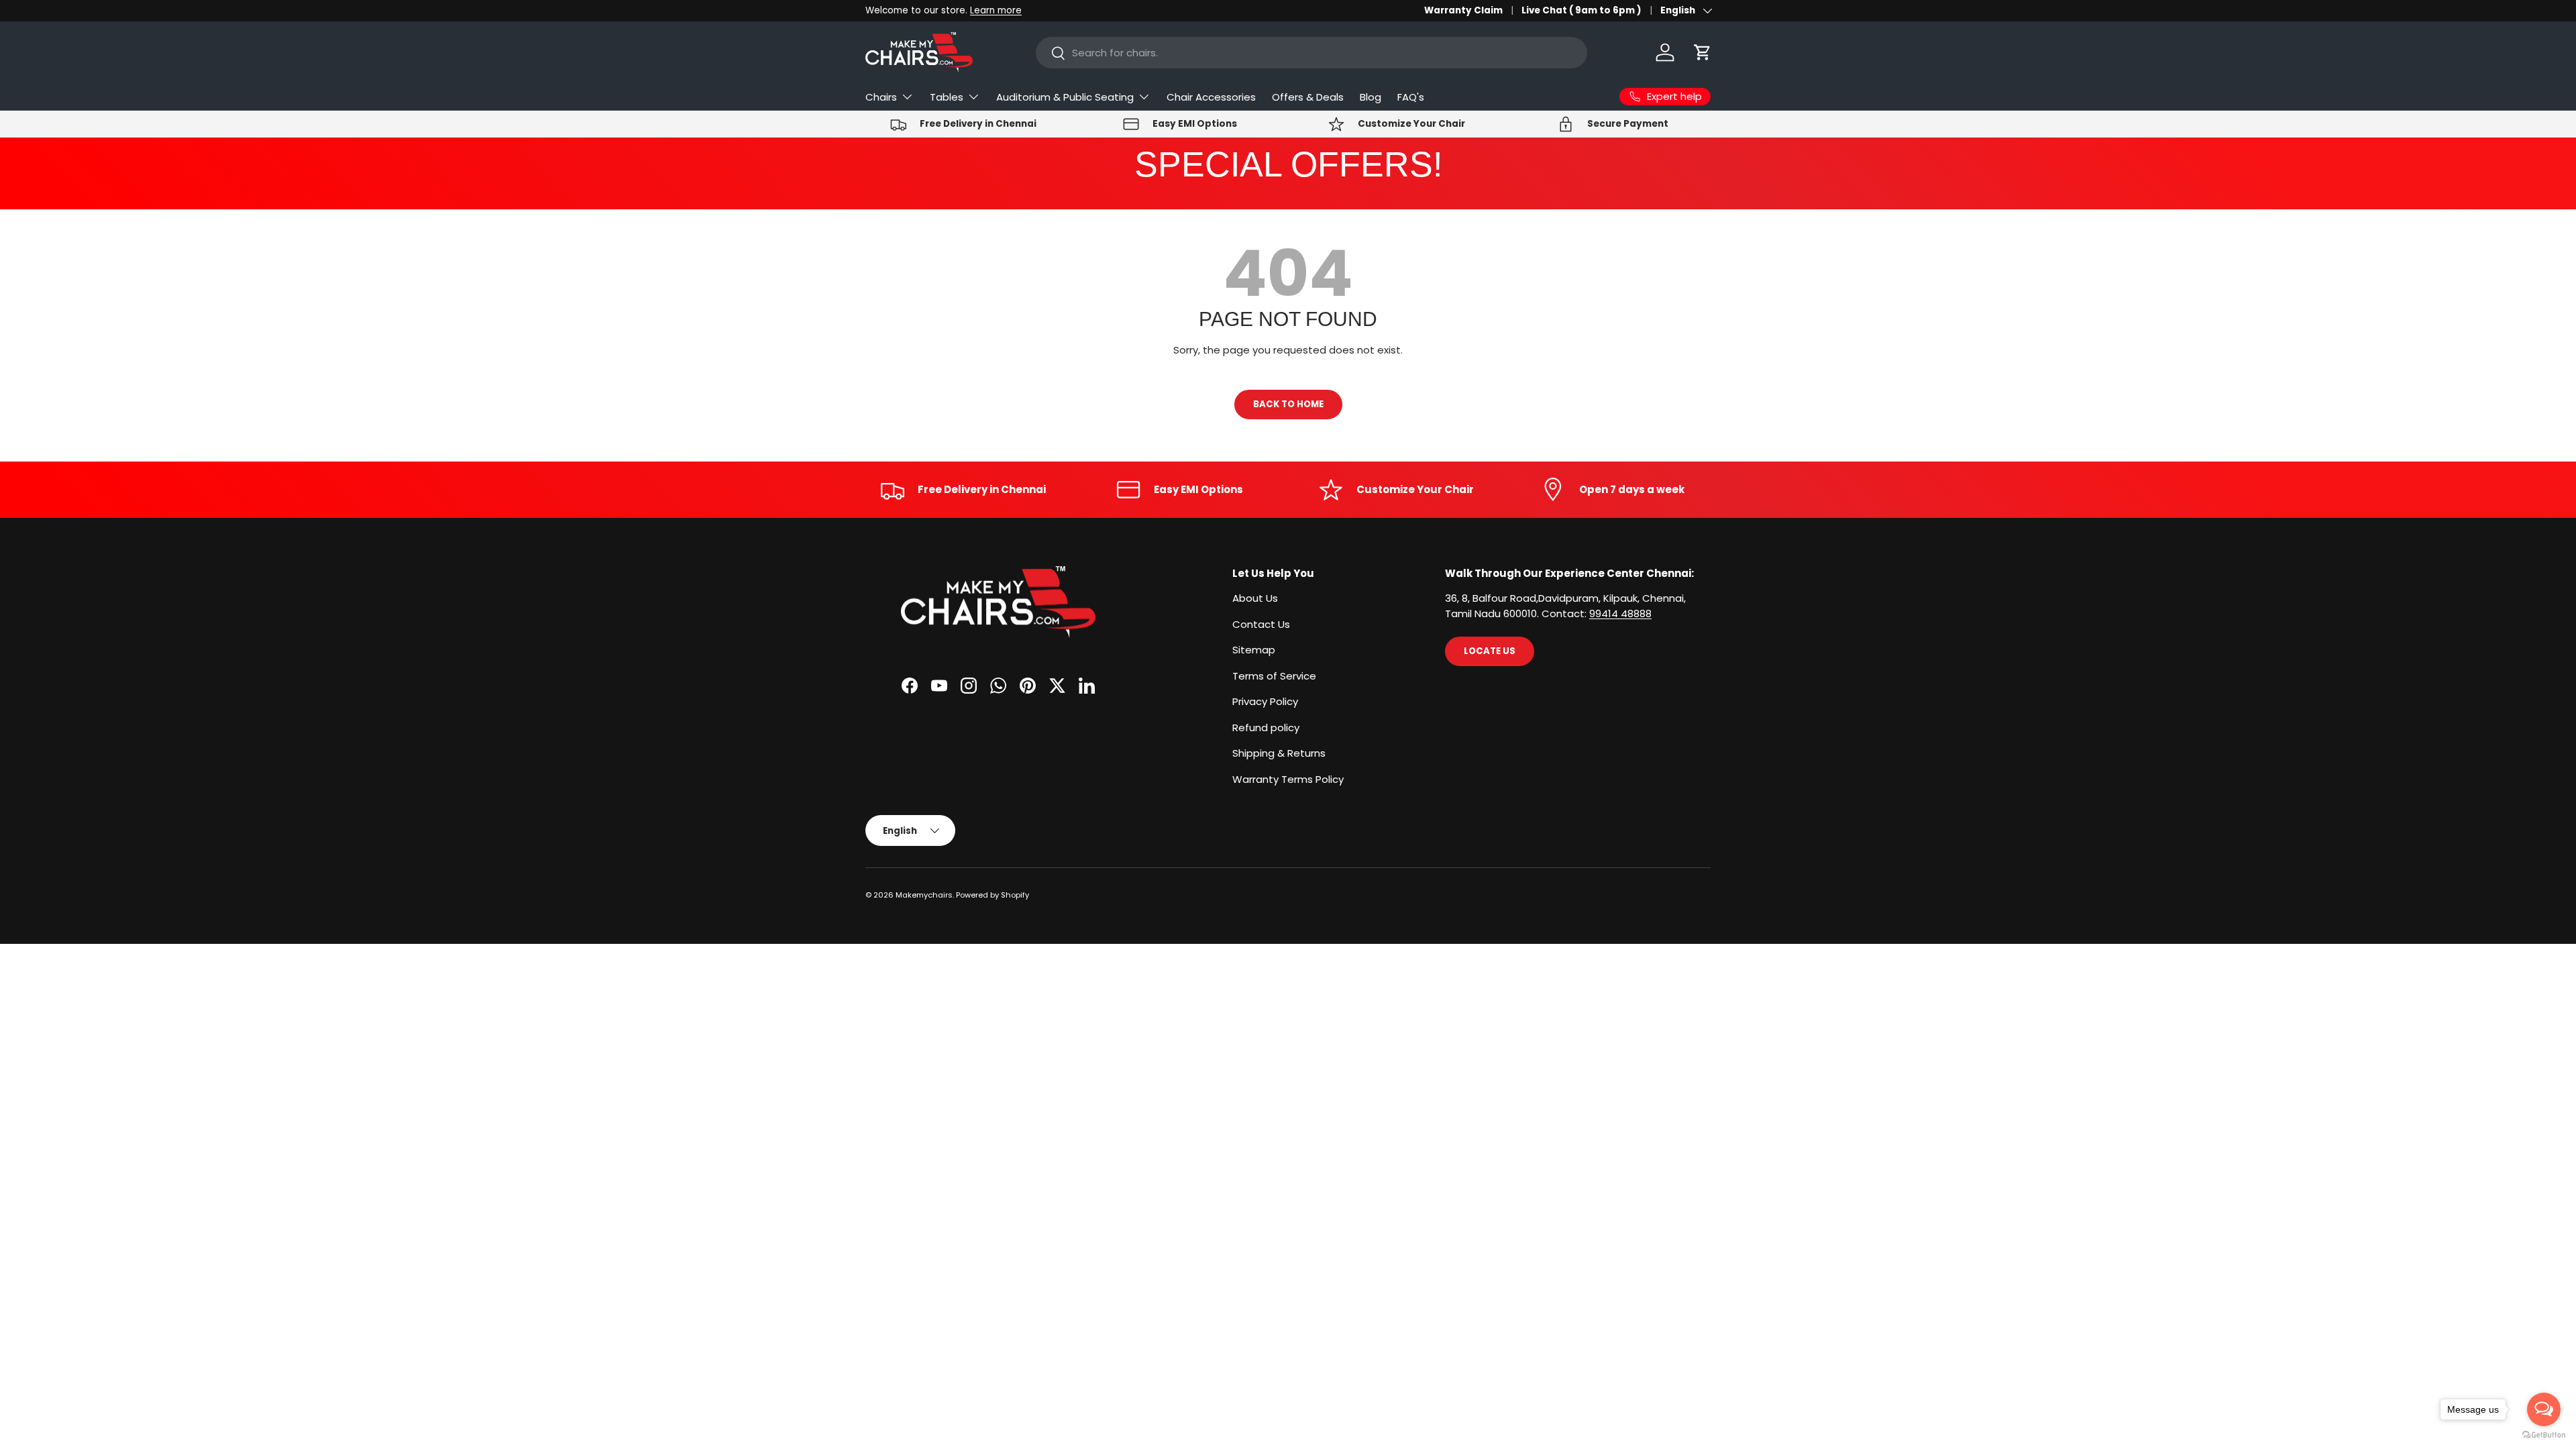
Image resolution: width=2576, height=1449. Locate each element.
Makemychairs (924, 895)
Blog (1371, 97)
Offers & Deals (1308, 97)
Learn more (996, 10)
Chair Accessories (1211, 97)
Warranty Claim (1463, 10)
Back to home (1288, 404)
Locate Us (1490, 651)
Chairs (881, 97)
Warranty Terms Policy (1288, 779)
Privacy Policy (1265, 701)
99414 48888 (1620, 613)
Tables (947, 97)
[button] (1703, 52)
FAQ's (1411, 97)
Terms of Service (1274, 676)
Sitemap (1254, 650)
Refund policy (1266, 728)
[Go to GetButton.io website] (2544, 1435)
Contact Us (1261, 624)
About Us (1255, 598)
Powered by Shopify (992, 895)
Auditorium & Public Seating (1065, 97)
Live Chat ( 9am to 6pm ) (1581, 10)
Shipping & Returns (1279, 753)
